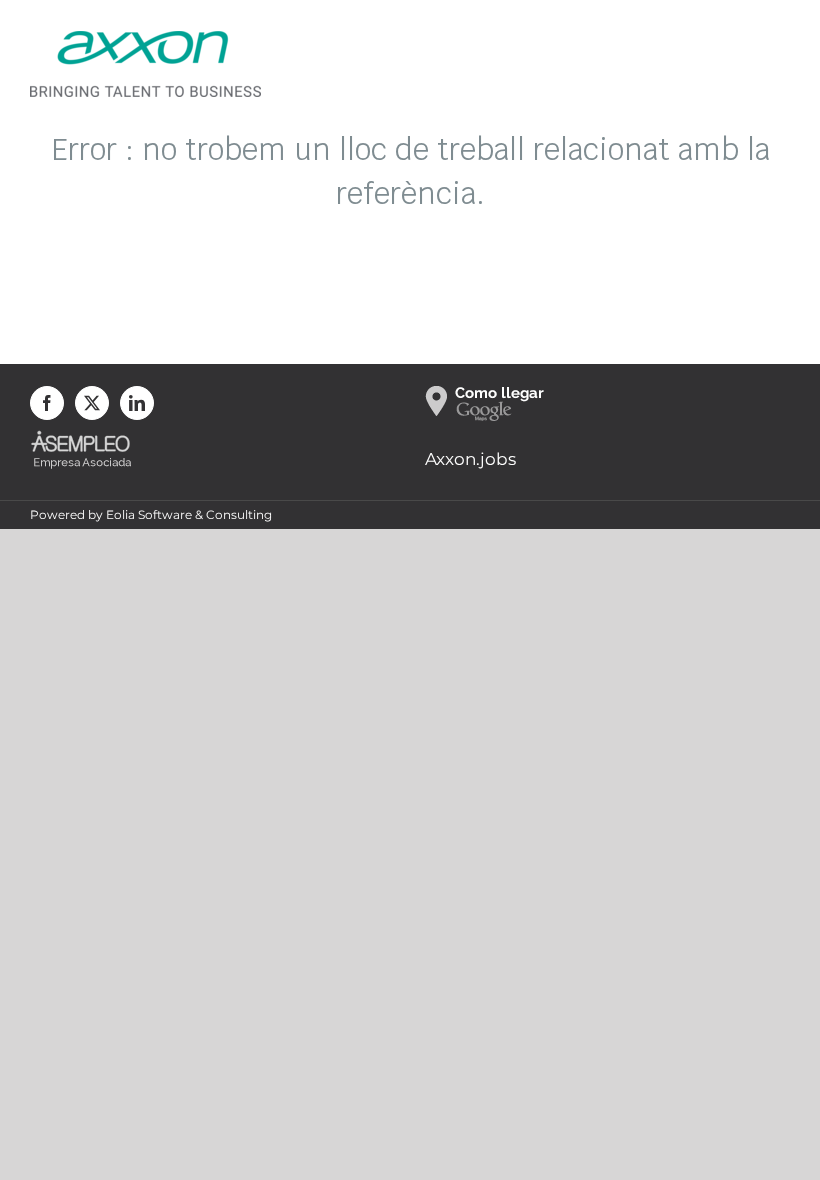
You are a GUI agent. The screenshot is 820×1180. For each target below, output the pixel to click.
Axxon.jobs (470, 459)
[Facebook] (47, 403)
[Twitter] (92, 403)
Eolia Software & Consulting (189, 514)
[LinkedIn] (137, 403)
